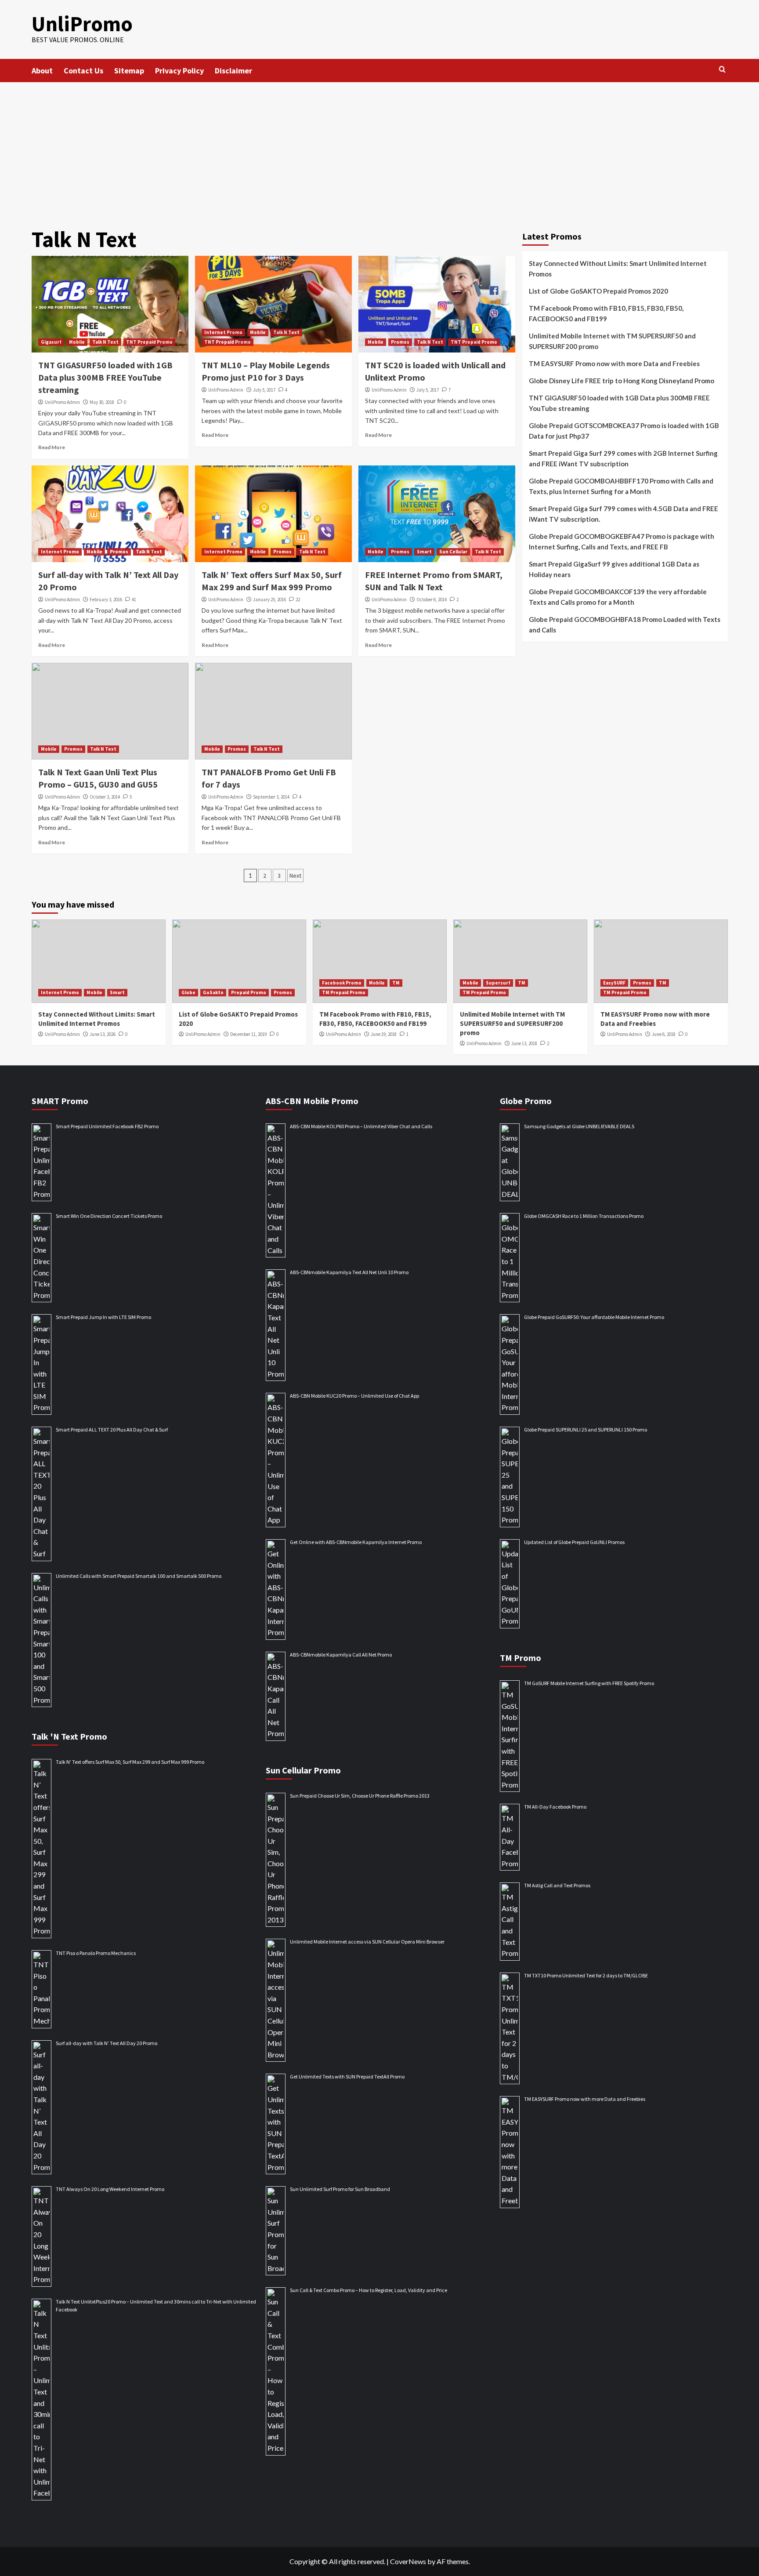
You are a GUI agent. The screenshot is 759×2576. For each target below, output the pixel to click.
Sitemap (129, 71)
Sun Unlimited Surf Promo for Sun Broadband (340, 2189)
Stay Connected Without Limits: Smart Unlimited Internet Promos (618, 269)
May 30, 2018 (102, 402)
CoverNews (408, 2561)
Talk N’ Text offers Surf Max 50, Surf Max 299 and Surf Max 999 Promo (130, 1762)
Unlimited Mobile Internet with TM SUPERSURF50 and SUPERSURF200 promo (612, 341)
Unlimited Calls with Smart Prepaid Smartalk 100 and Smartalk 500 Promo (139, 1576)
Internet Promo (223, 332)
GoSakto (213, 992)
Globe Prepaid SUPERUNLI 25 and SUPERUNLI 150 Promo (586, 1430)
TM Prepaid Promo (344, 992)
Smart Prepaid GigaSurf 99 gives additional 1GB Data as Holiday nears (614, 569)
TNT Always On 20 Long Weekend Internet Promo (110, 2189)
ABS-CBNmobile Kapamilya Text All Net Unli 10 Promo (349, 1272)
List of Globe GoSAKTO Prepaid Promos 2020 (598, 291)
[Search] (722, 70)
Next (295, 876)
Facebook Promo (342, 983)
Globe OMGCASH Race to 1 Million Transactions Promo (584, 1216)
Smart (424, 552)
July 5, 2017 (264, 390)
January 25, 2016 (269, 599)
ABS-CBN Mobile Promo (312, 1101)
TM (396, 983)
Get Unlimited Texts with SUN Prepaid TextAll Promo (347, 2076)
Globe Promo (526, 1101)
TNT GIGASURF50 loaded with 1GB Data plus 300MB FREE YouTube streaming (105, 377)
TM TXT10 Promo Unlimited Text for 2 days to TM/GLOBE (586, 1975)
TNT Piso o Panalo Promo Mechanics (96, 1953)
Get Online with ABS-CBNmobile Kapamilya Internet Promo (356, 1542)
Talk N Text (105, 342)
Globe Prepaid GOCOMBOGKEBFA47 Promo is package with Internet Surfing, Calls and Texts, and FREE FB (622, 541)
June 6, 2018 (664, 1034)
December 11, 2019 (248, 1034)
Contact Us (83, 71)
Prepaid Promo (249, 992)
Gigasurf (51, 342)
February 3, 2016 (106, 599)
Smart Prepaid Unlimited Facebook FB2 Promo (107, 1126)
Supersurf (498, 983)
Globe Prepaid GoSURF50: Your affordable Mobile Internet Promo (594, 1317)
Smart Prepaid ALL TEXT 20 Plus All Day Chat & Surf (112, 1430)
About (42, 71)
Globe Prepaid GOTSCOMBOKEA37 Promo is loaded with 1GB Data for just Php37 (624, 431)
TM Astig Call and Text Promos (557, 1885)
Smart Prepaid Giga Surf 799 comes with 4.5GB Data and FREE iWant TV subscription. (623, 514)
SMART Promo (60, 1101)
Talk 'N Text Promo (69, 1736)
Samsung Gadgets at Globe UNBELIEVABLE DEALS (579, 1126)
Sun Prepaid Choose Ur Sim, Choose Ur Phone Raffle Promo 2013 (360, 1796)
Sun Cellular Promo (303, 1770)
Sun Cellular (453, 552)
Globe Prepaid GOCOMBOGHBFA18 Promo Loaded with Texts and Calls (625, 625)
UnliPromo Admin (62, 402)
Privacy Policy (179, 71)
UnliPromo (82, 24)
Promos (400, 342)
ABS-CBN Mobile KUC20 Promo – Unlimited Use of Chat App (354, 1396)
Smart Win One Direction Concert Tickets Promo (109, 1216)
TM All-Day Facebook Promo (555, 1807)
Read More (52, 447)
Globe (188, 992)
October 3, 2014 (105, 797)
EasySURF (614, 983)
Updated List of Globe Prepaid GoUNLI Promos (574, 1542)
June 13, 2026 (103, 1034)
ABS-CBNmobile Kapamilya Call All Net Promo (341, 1655)
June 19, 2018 (384, 1034)
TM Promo (520, 1658)
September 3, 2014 (271, 797)
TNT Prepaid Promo (149, 342)
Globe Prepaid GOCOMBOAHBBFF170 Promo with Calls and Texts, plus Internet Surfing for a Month (621, 486)
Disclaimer (233, 71)
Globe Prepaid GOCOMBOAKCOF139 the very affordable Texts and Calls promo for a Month (618, 597)
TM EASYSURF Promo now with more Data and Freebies (614, 363)
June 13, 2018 (524, 1043)
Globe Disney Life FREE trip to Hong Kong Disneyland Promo (622, 381)
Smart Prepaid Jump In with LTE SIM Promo (103, 1317)
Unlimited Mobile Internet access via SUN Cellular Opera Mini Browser (367, 1942)
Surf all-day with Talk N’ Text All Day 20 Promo (107, 2043)
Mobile (77, 342)
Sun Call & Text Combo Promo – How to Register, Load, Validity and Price (369, 2290)
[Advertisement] (379, 148)
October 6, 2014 (432, 599)
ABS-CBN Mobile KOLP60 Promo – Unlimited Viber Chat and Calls (361, 1126)
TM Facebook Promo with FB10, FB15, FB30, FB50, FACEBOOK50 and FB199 (606, 313)
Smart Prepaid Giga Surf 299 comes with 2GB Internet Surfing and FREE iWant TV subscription (623, 458)
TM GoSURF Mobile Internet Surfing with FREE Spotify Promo (589, 1683)
